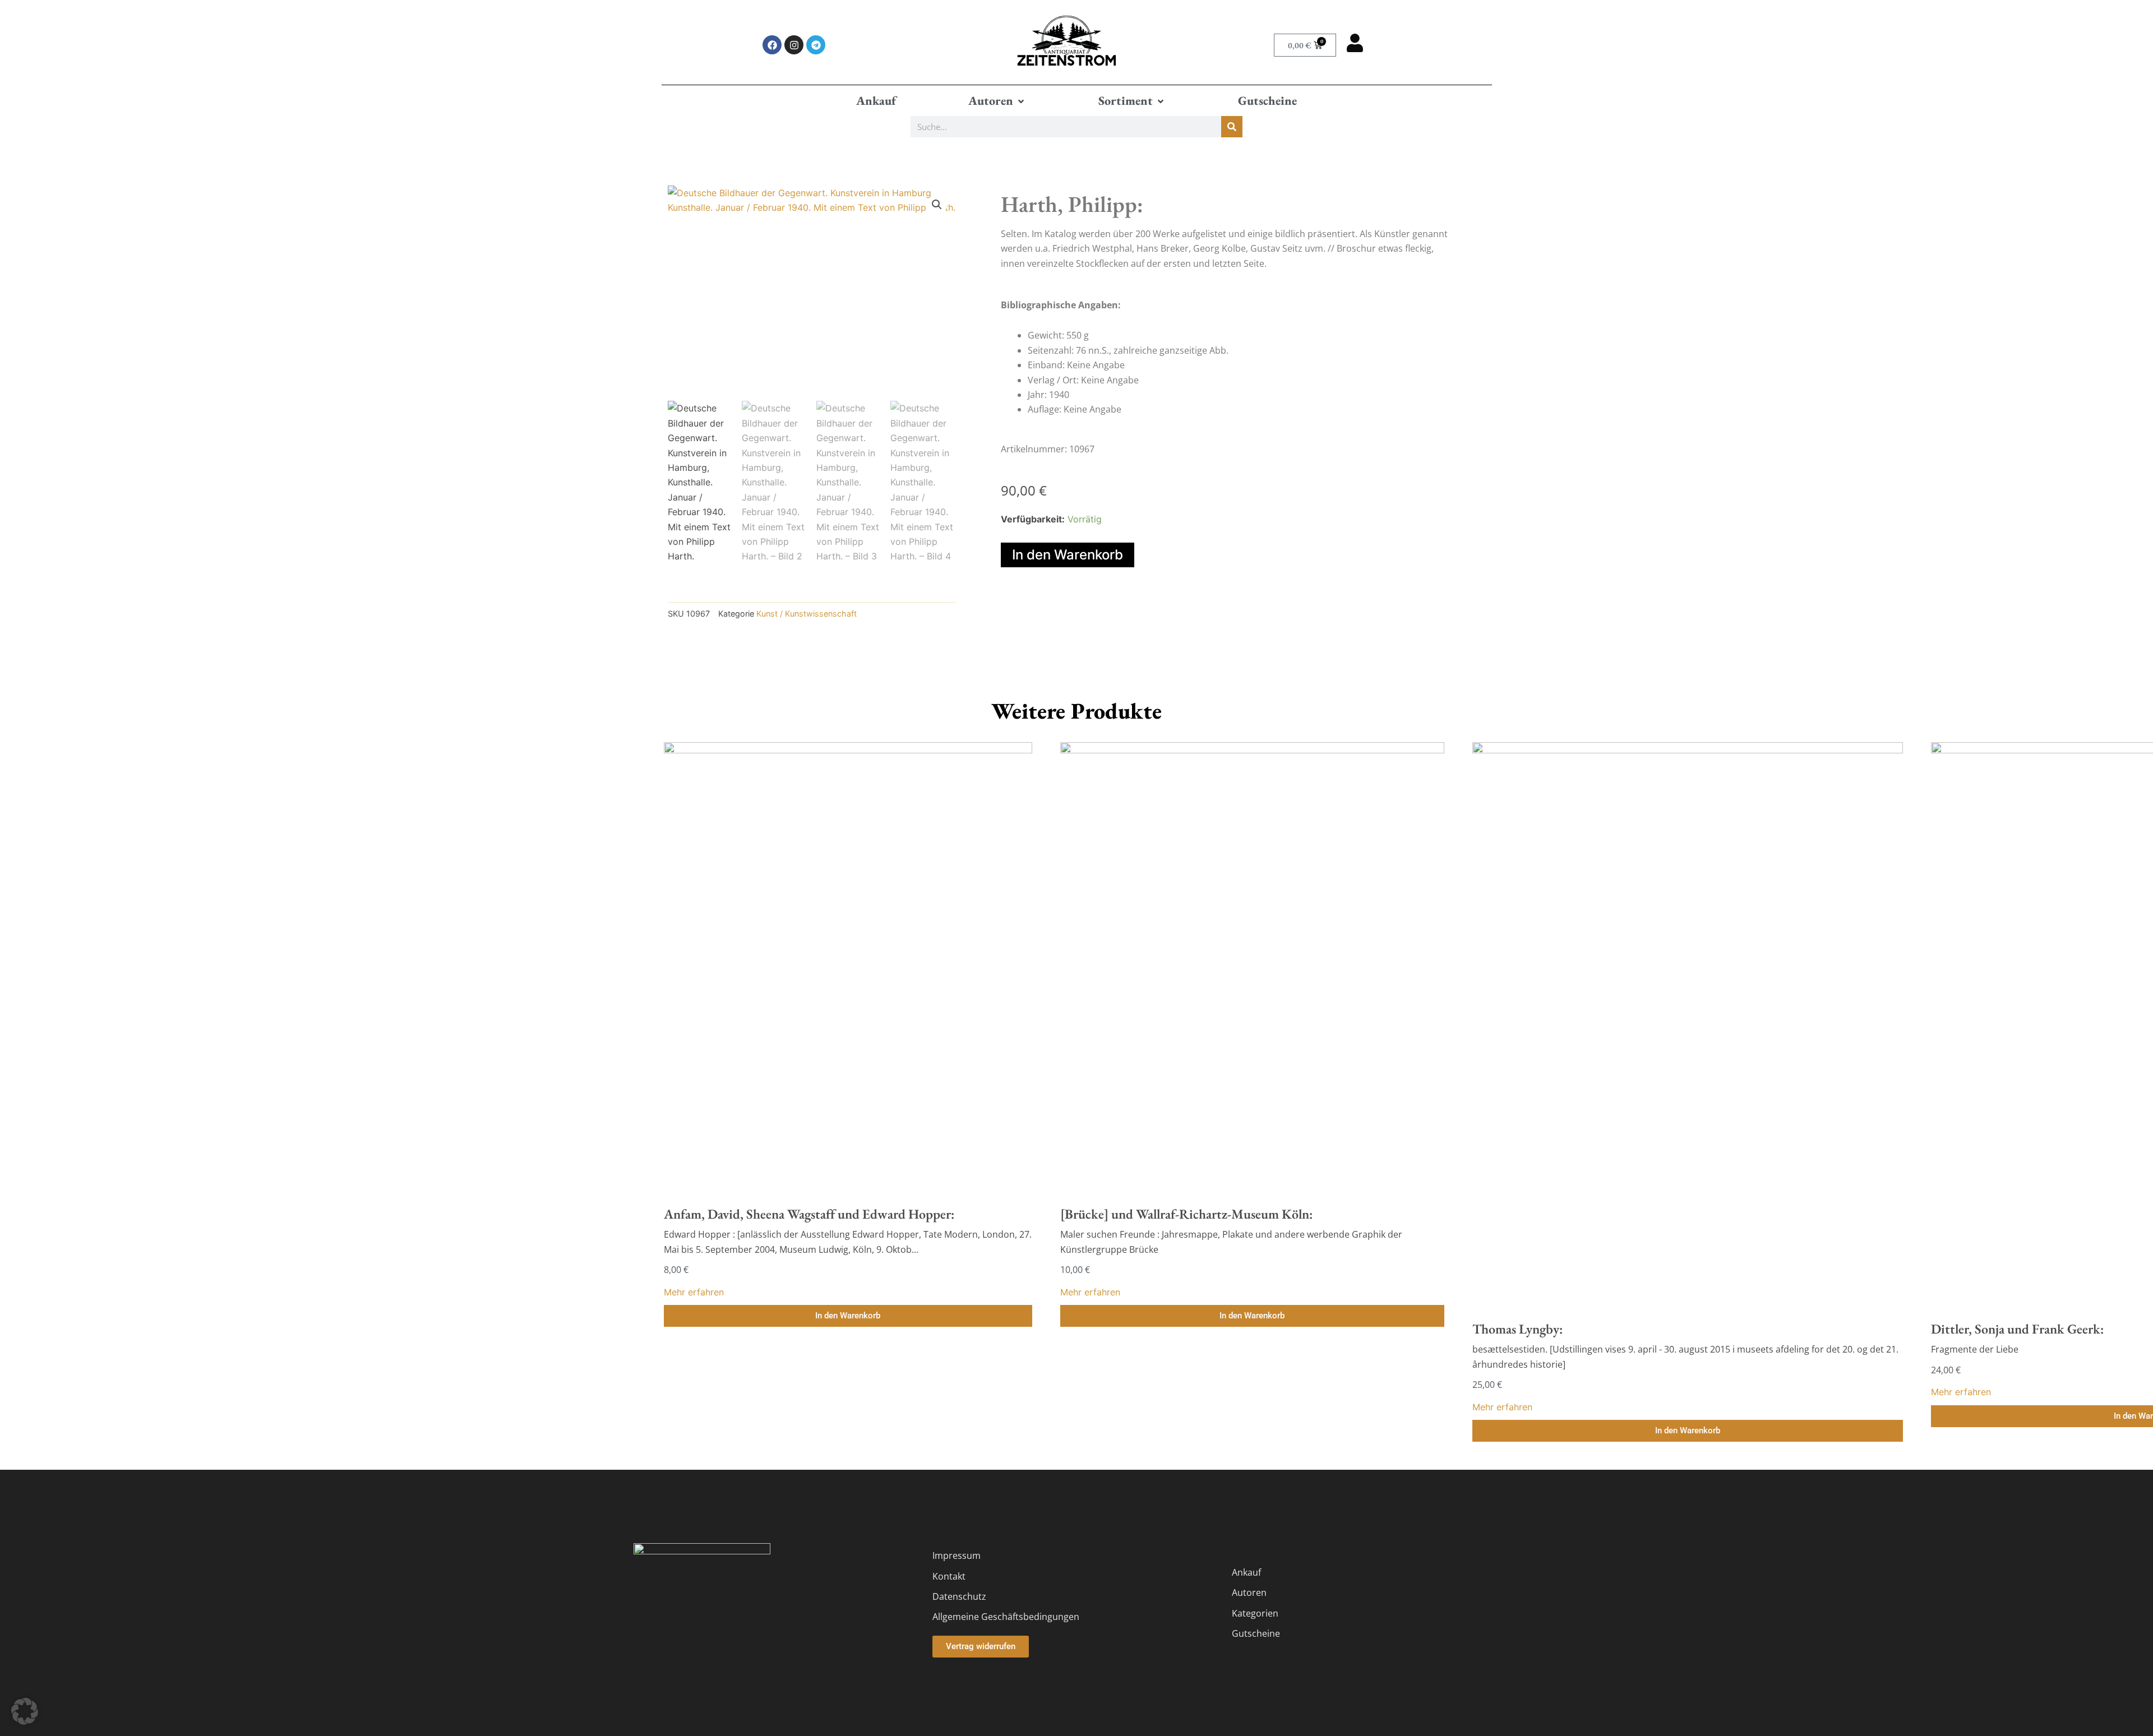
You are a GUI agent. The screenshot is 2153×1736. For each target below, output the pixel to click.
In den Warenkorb (1068, 555)
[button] (997, 101)
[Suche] (1232, 127)
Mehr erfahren (694, 1292)
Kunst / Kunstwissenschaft (807, 614)
